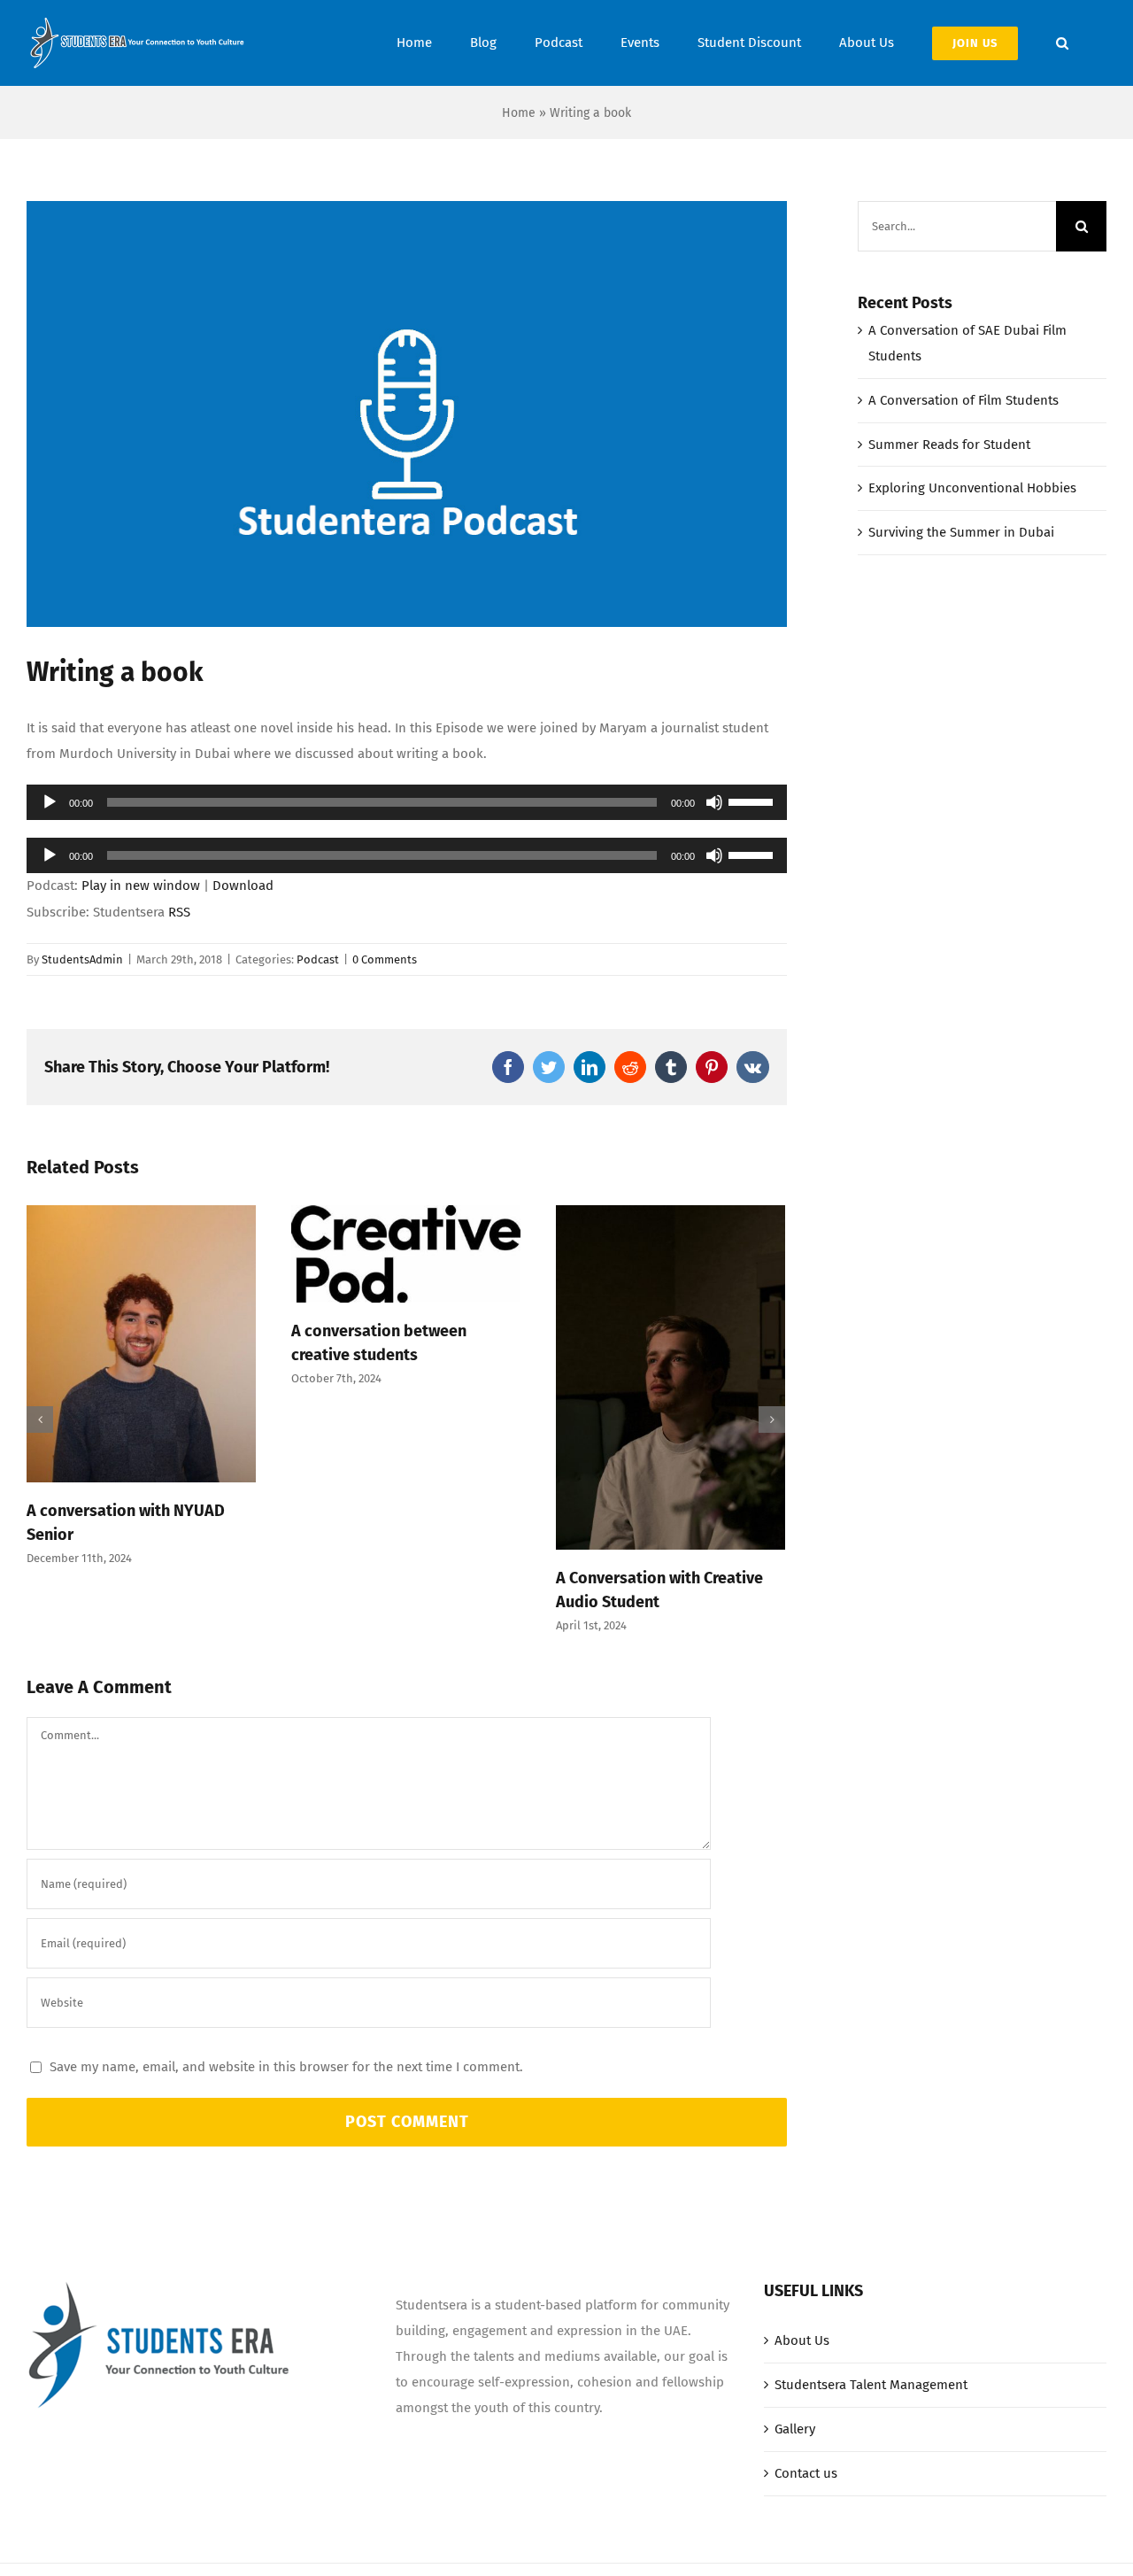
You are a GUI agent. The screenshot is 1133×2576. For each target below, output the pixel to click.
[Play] (50, 802)
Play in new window (141, 886)
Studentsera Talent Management (871, 2385)
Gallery (795, 2429)
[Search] (1062, 43)
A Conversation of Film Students (963, 400)
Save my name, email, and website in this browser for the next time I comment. (286, 2067)
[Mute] (714, 802)
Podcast (318, 959)
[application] (407, 802)
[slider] (753, 801)
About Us (802, 2340)
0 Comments (385, 959)
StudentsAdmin (82, 959)
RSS (179, 912)
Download (243, 886)
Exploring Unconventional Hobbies (972, 488)
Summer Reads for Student (949, 445)
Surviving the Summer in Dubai (961, 532)
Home (519, 113)
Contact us (806, 2473)
